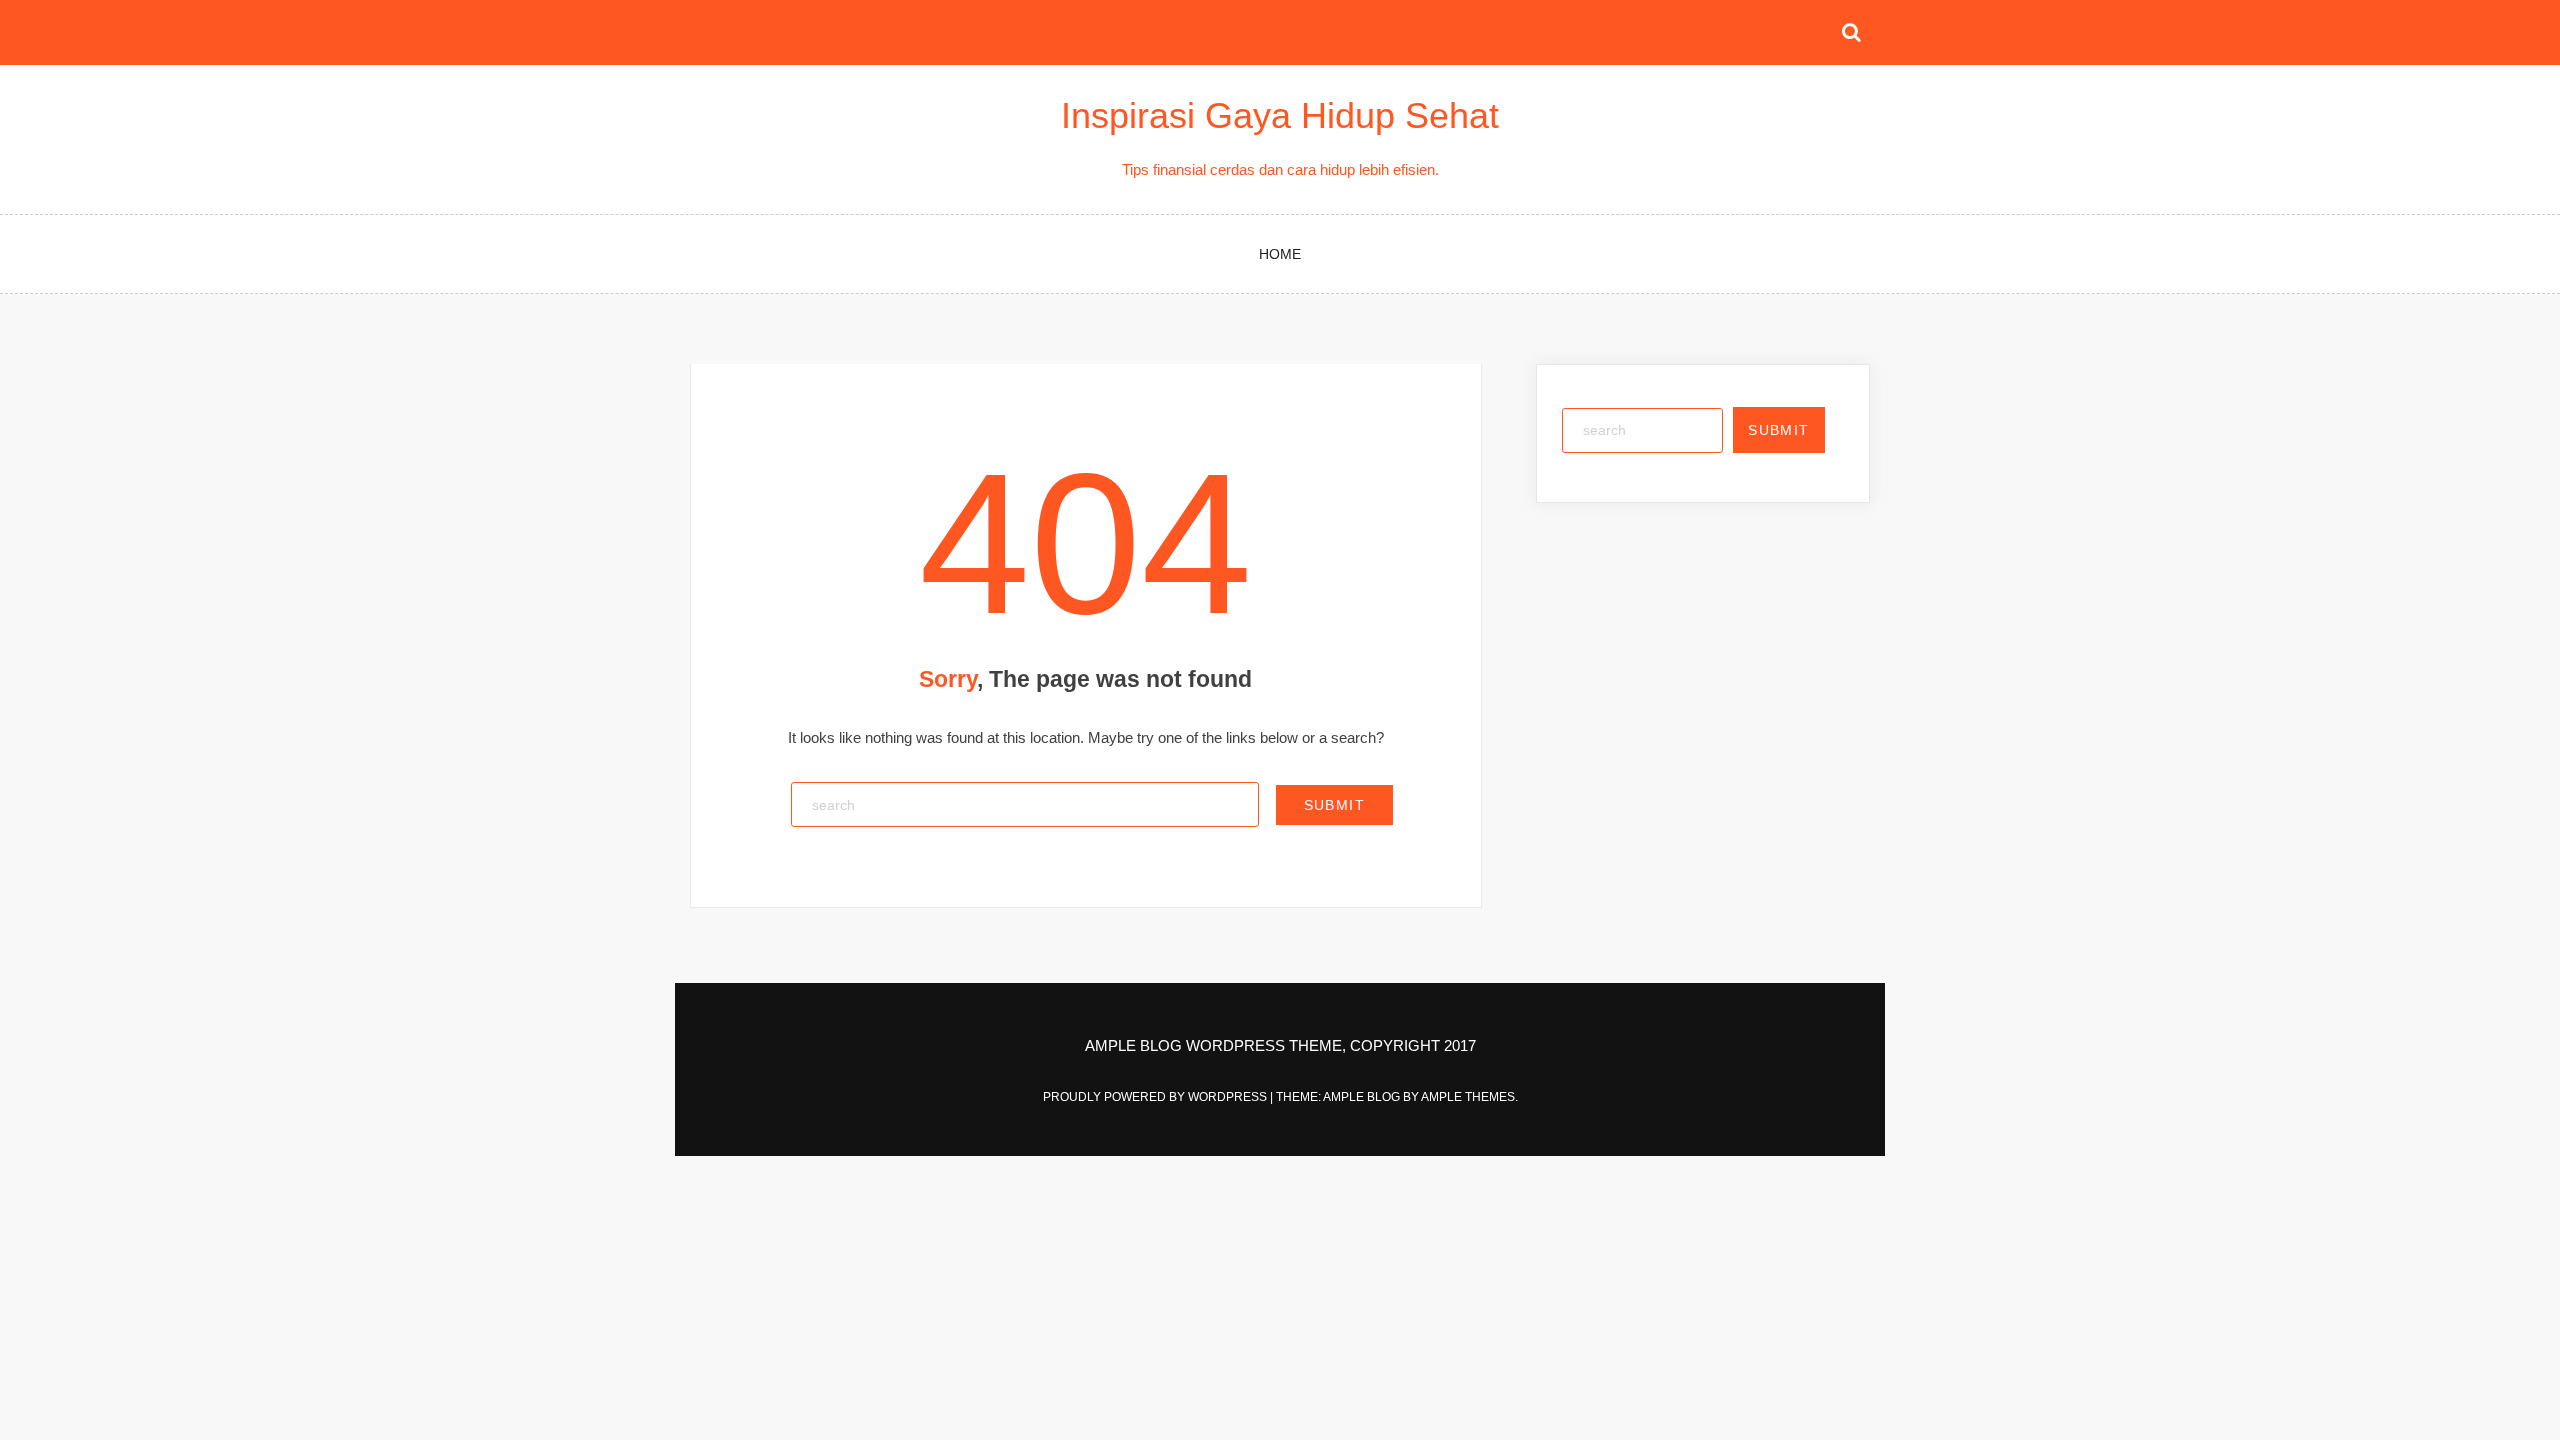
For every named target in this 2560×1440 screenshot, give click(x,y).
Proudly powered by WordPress (1156, 1097)
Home (1280, 254)
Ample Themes (1468, 1097)
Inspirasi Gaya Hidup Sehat (1280, 115)
